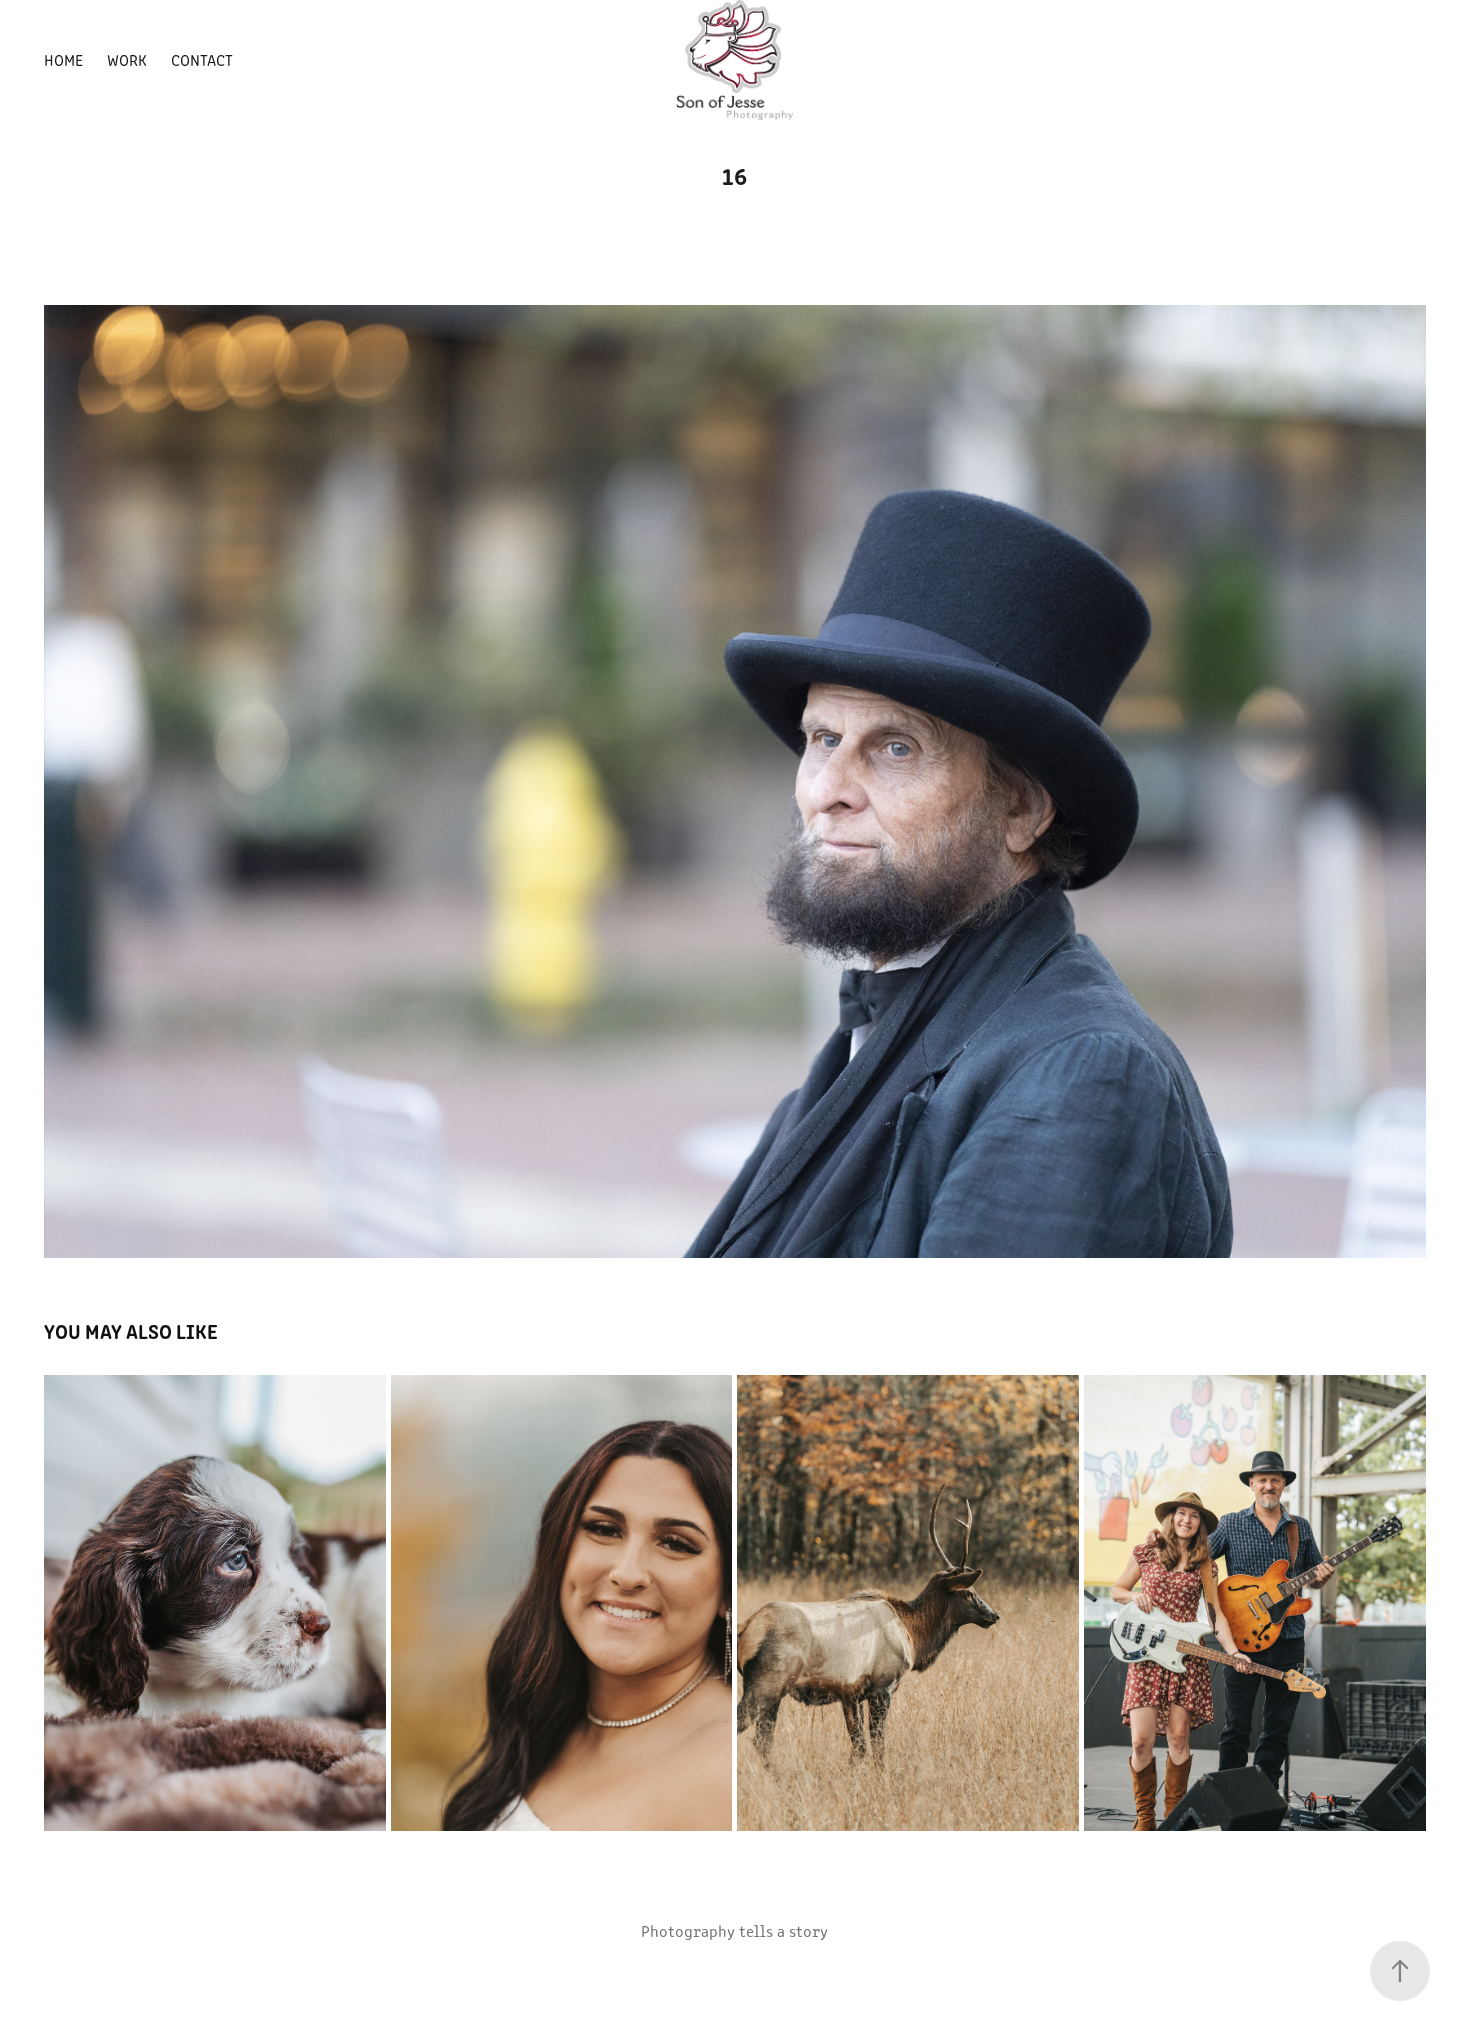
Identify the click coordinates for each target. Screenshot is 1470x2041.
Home (63, 59)
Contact (202, 59)
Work (127, 59)
